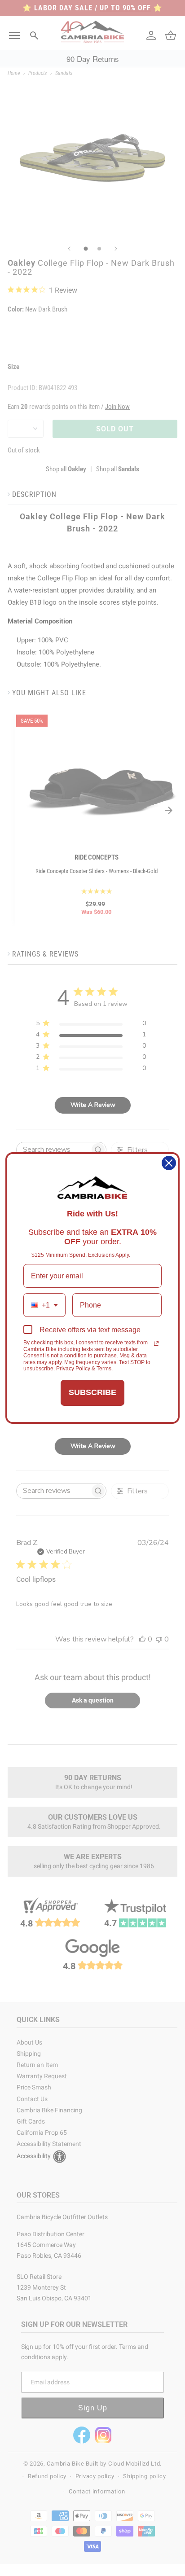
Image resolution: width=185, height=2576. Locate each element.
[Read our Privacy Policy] (156, 1343)
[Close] (169, 1163)
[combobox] (44, 1305)
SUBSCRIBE (92, 1392)
